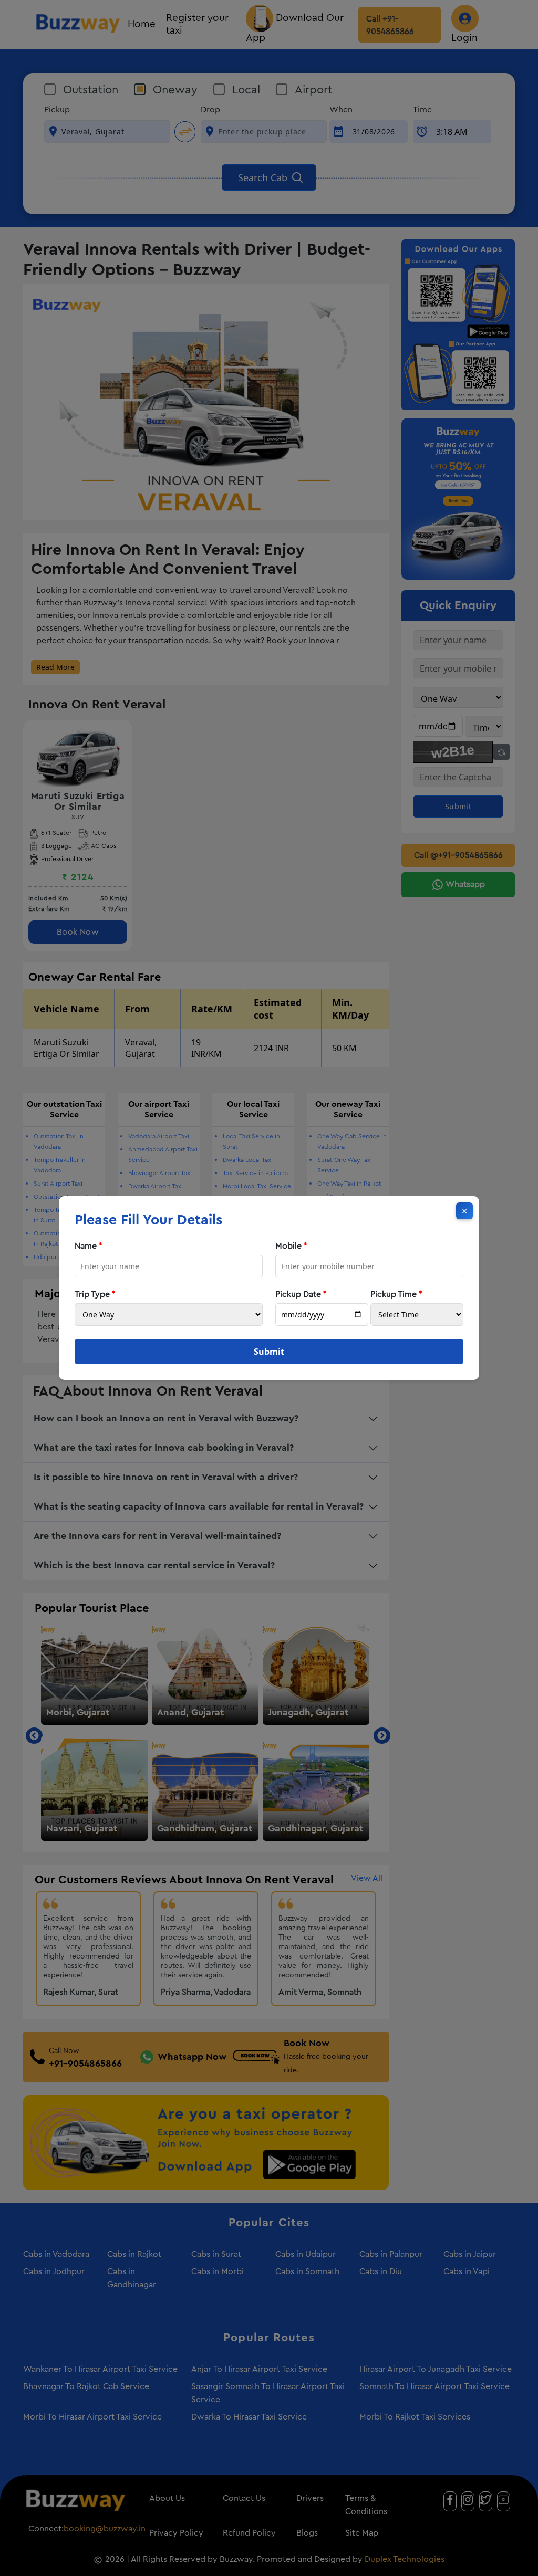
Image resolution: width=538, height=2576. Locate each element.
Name (89, 1246)
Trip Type (95, 1294)
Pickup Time (396, 1294)
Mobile (291, 1246)
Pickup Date (301, 1294)
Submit (269, 1352)
